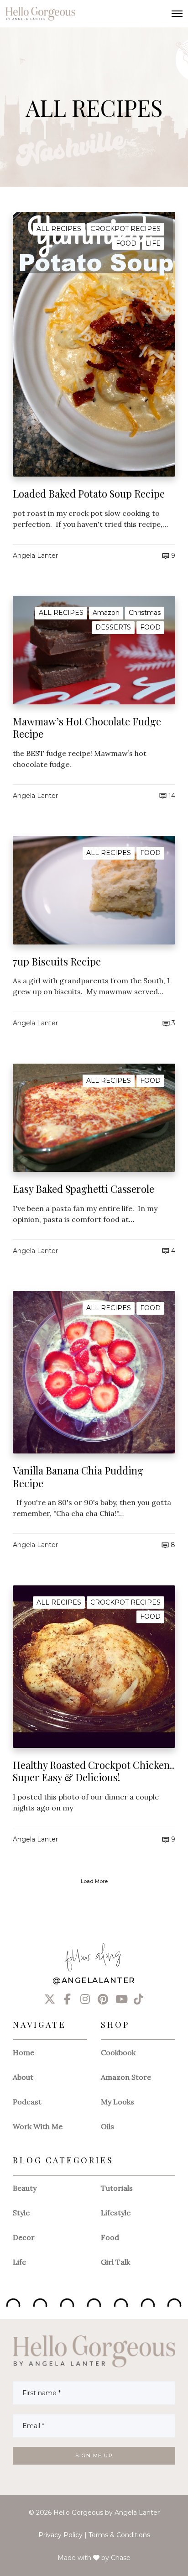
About (23, 2077)
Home (23, 2052)
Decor (24, 2237)
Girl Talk (115, 2262)
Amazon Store (126, 2077)
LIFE (153, 243)
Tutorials (117, 2188)
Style (21, 2213)
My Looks (117, 2102)
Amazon (106, 613)
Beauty (25, 2188)
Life (19, 2262)
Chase (121, 2558)
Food (110, 2237)
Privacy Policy (60, 2535)
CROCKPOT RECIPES (125, 229)
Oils (107, 2126)
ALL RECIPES (59, 229)
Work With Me (38, 2126)
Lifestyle (116, 2213)
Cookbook (118, 2052)
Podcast (27, 2102)
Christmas (145, 613)
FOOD (126, 243)
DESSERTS (113, 627)
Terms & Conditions (119, 2535)
